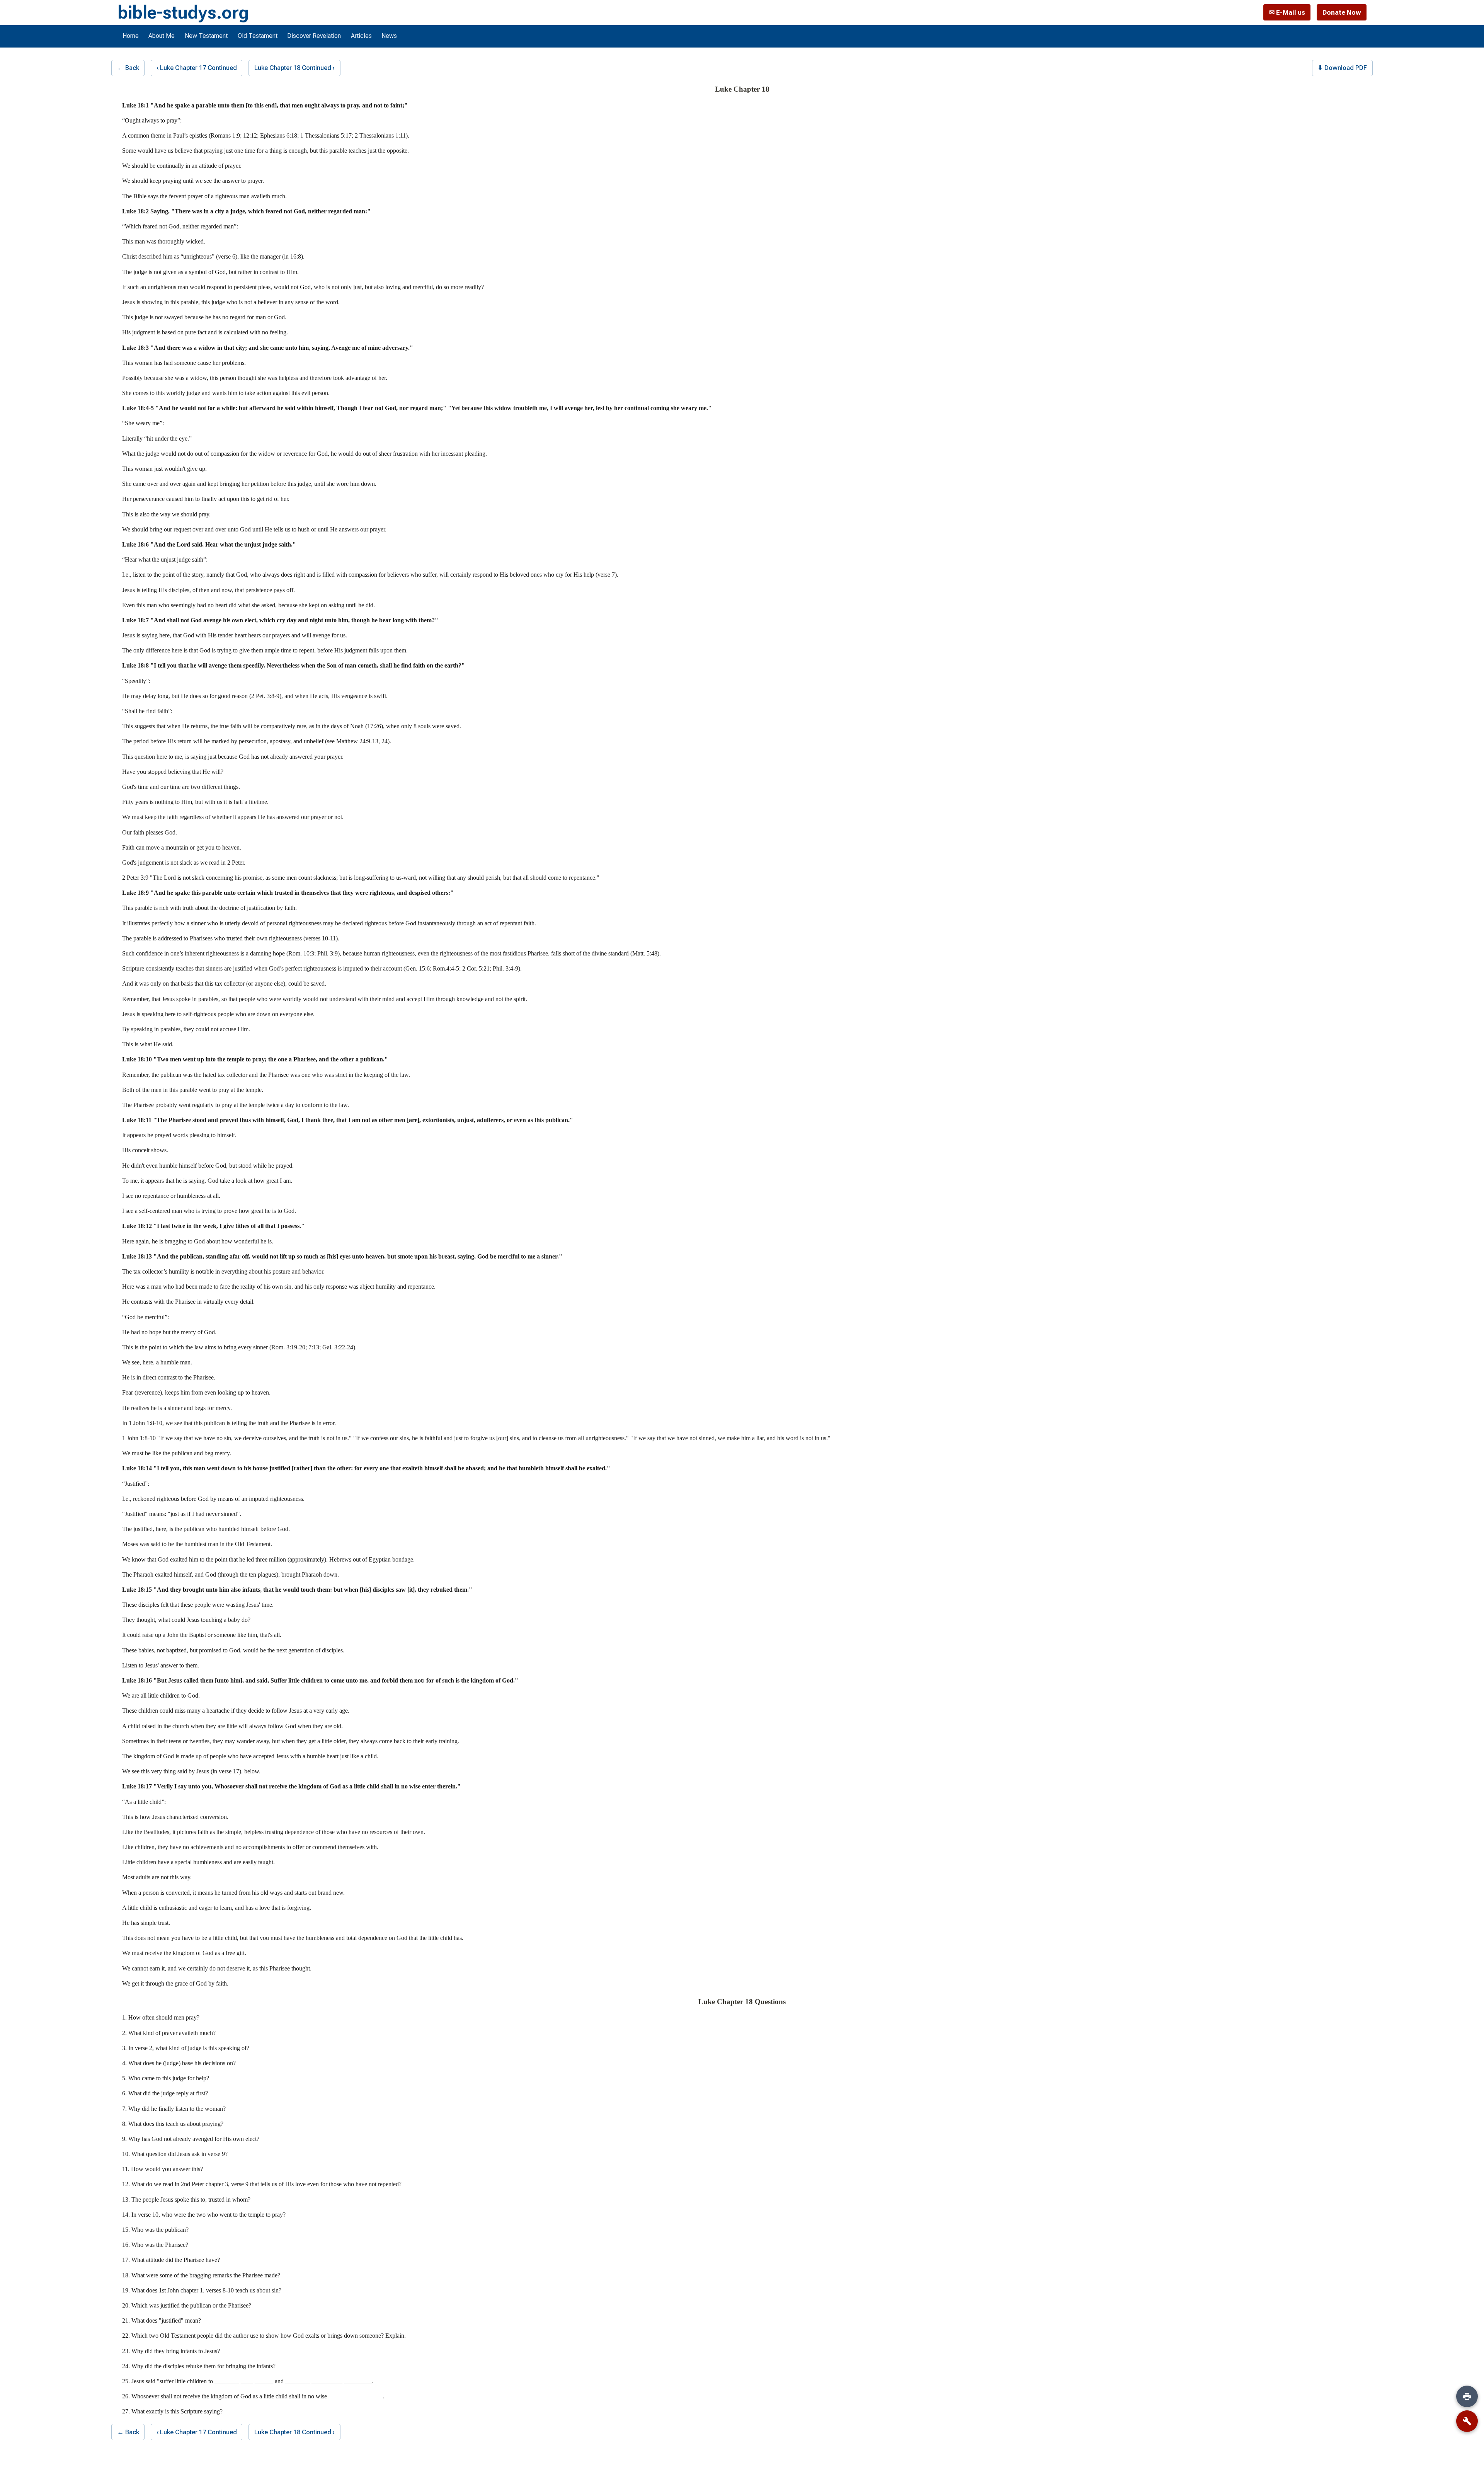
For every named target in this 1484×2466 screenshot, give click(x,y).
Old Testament (258, 36)
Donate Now (1342, 12)
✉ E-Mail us (1287, 12)
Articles (361, 36)
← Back (128, 68)
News (389, 36)
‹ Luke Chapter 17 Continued (197, 68)
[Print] (1467, 2396)
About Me (162, 36)
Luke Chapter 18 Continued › (294, 68)
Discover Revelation (314, 36)
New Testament (206, 36)
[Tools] (1467, 2421)
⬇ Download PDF (1342, 68)
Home (131, 36)
